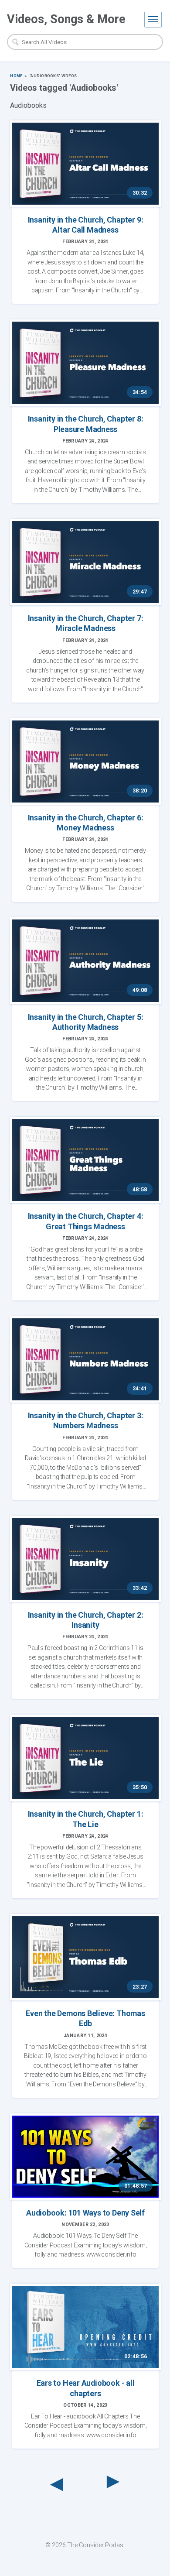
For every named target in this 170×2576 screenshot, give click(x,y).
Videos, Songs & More (66, 19)
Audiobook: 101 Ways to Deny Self (85, 2213)
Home (16, 76)
